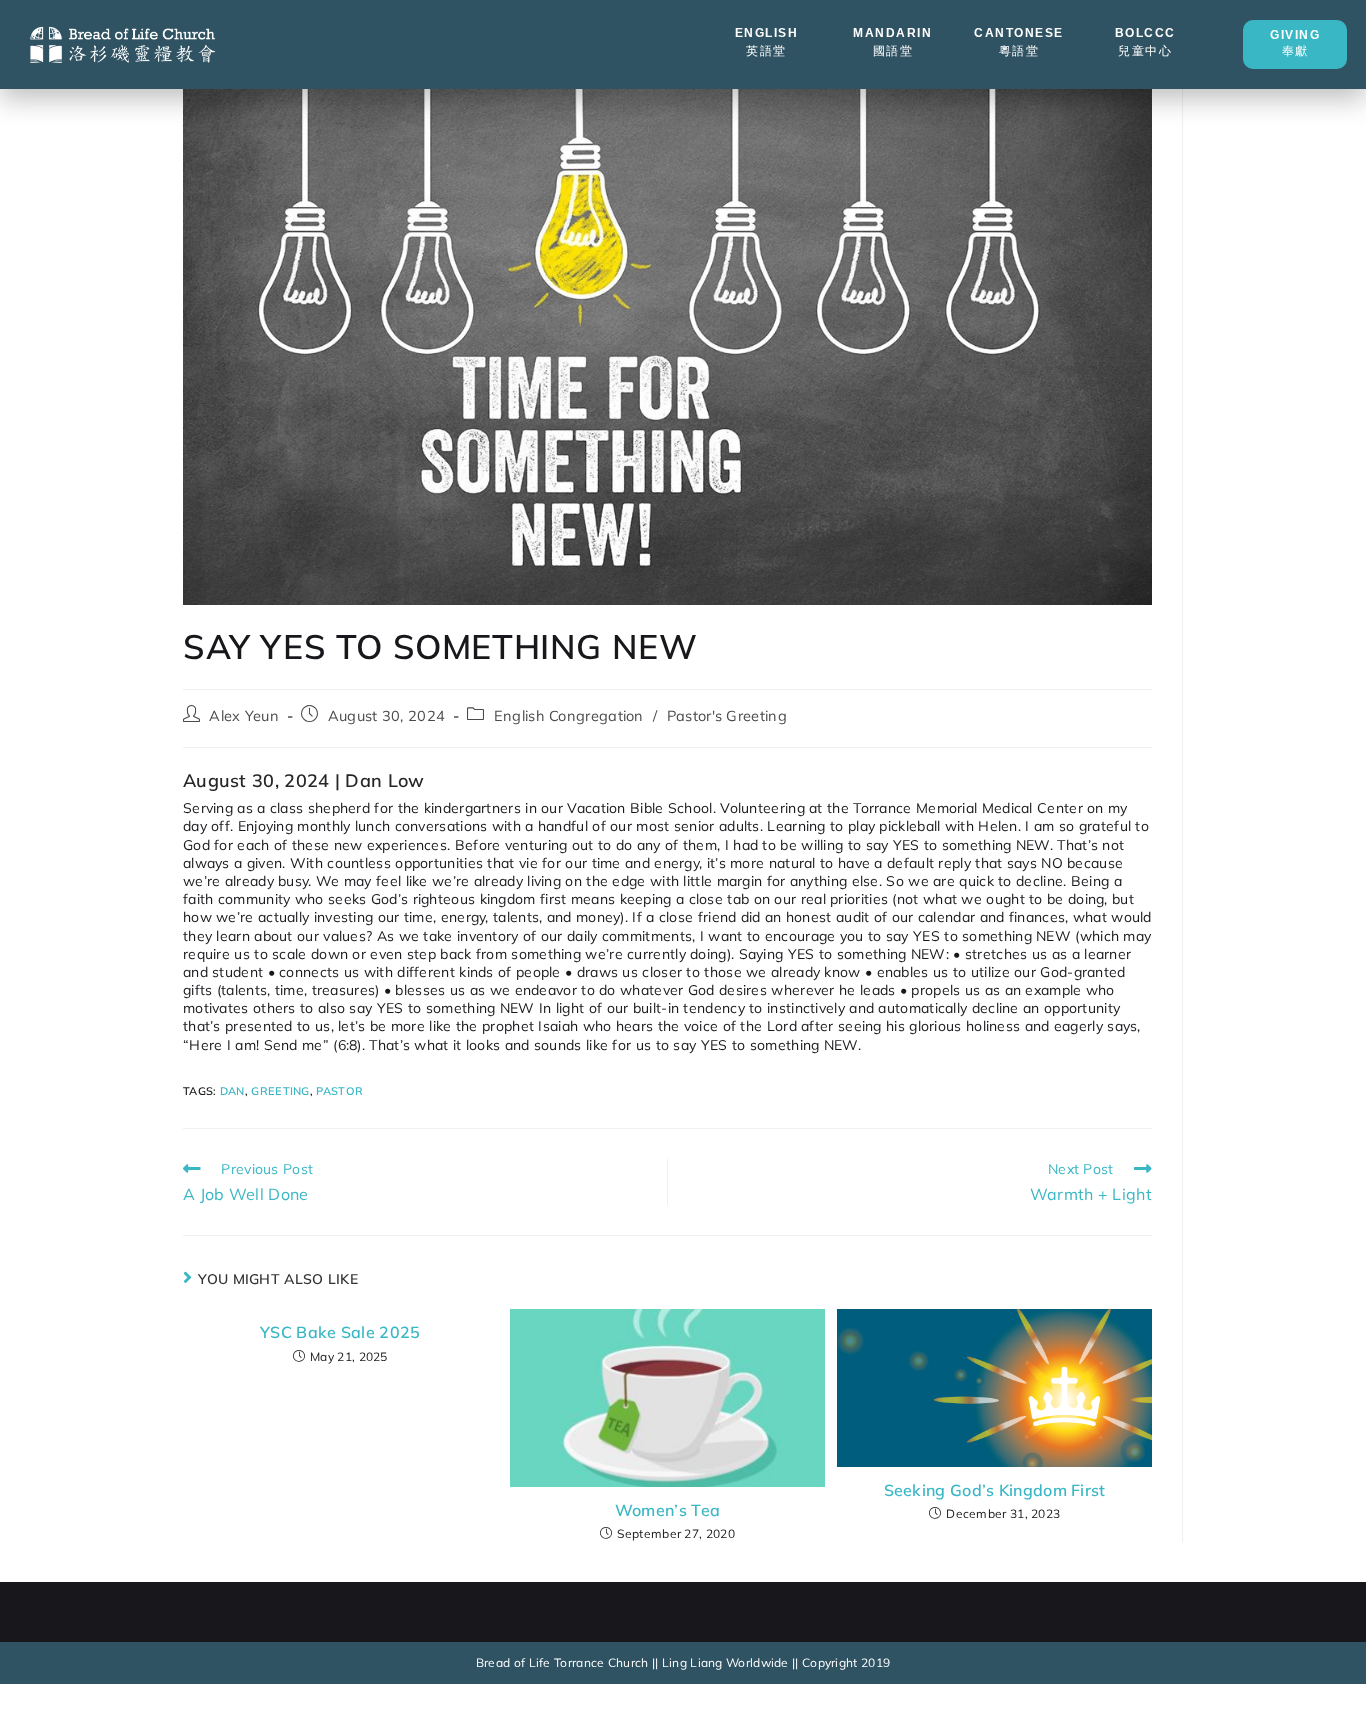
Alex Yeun (244, 715)
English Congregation (569, 715)
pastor (339, 1091)
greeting (280, 1091)
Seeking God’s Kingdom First (995, 1490)
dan (232, 1091)
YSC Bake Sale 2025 (340, 1332)
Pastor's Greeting (727, 715)
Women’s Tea (667, 1510)
